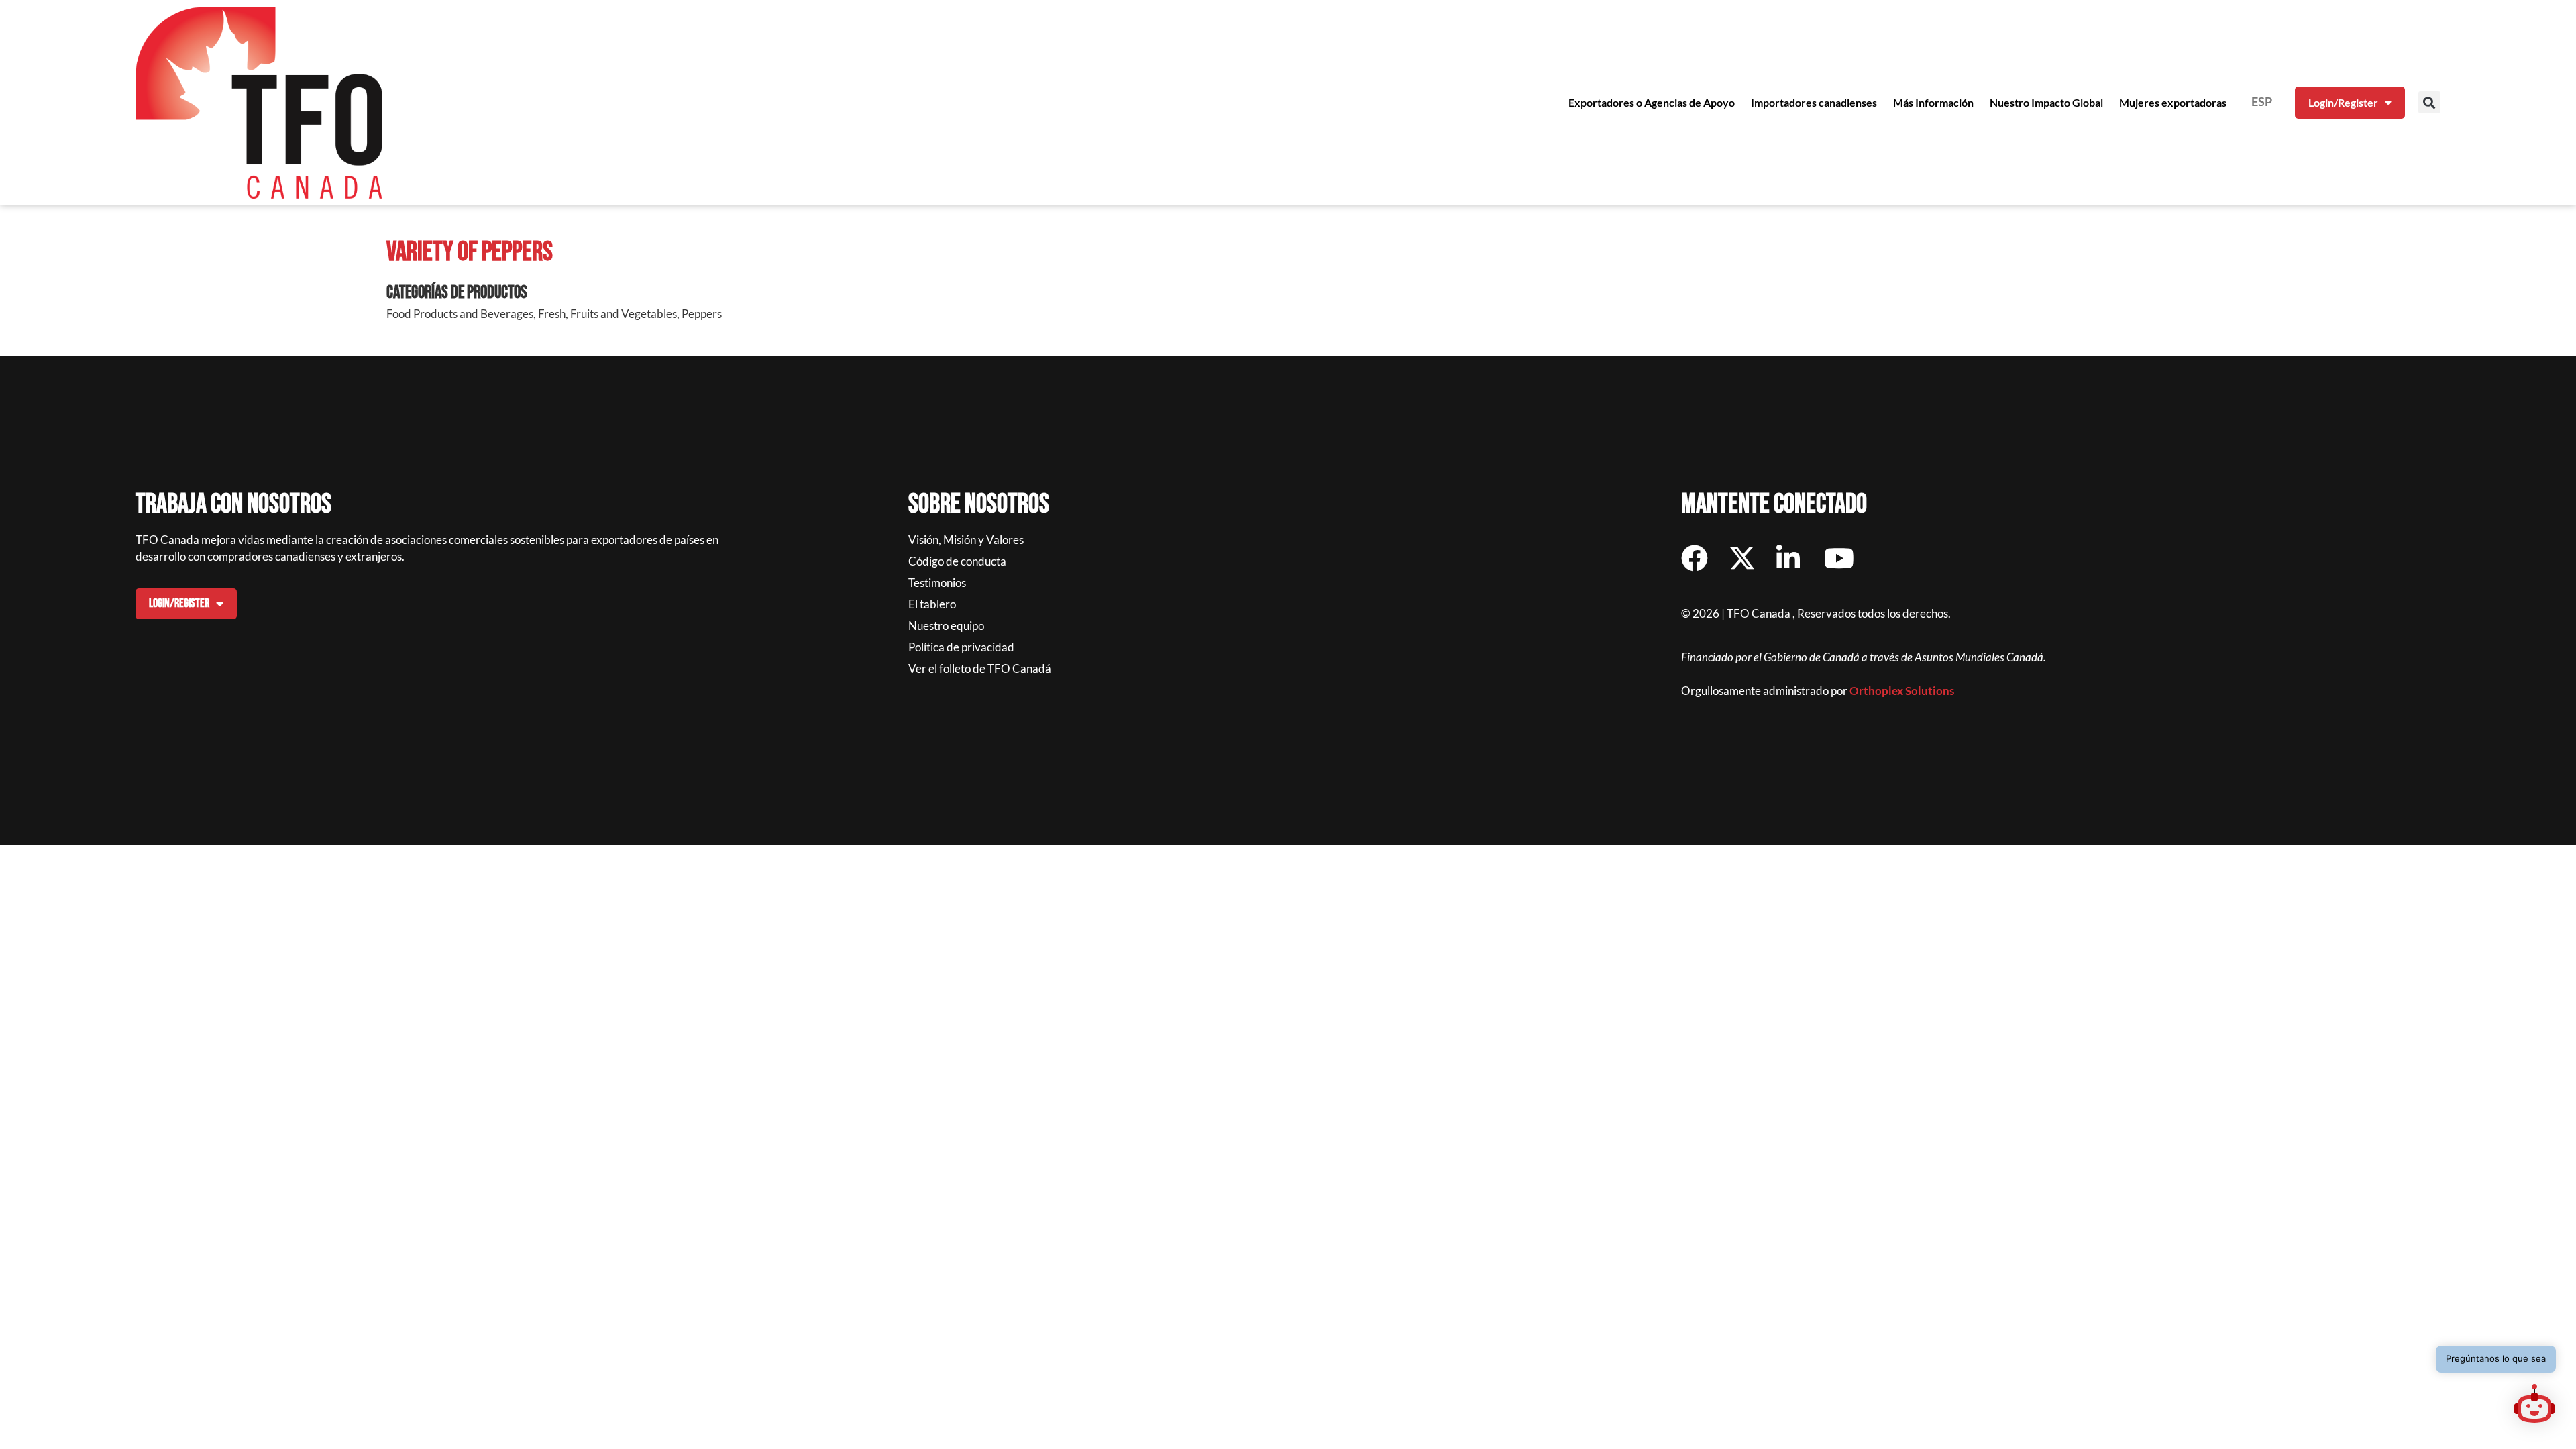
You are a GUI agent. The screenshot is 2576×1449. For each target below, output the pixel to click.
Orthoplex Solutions (1902, 691)
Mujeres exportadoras (2173, 102)
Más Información (1933, 102)
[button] (2429, 102)
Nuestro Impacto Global (2046, 102)
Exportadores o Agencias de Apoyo (1652, 102)
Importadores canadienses (1814, 102)
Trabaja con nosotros (233, 504)
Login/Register (2343, 102)
